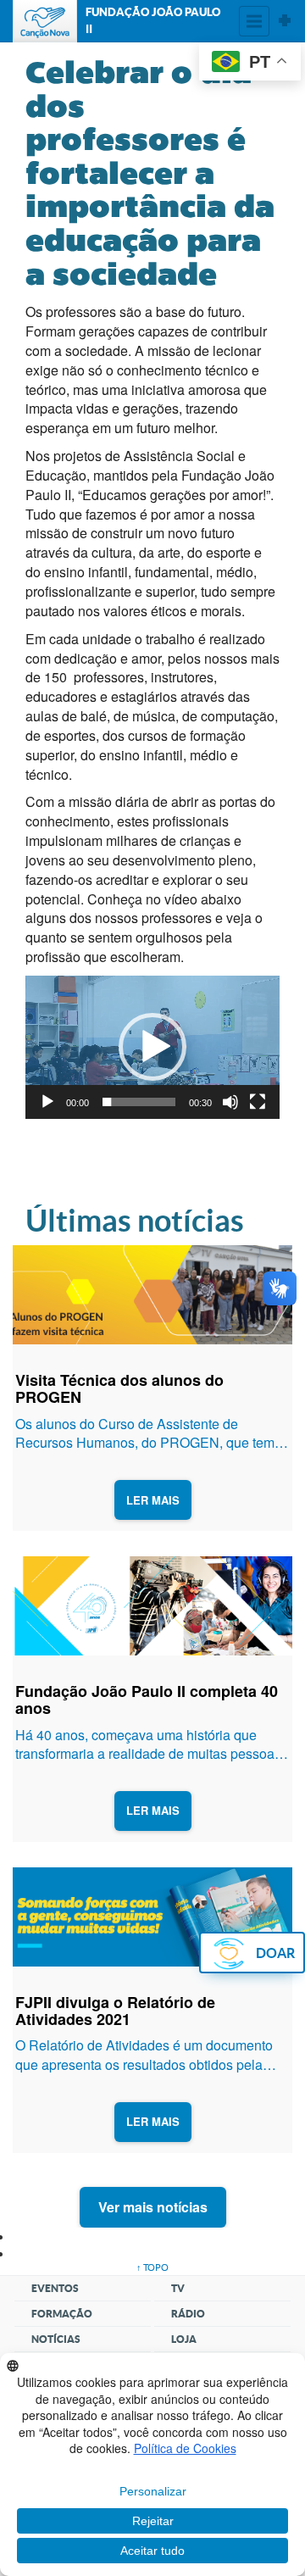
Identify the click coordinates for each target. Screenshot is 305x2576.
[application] (152, 1047)
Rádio (188, 2314)
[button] (152, 1047)
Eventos (55, 2288)
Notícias (56, 2339)
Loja (184, 2339)
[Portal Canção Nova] (45, 21)
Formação (62, 2314)
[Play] (47, 1102)
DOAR (275, 1953)
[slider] (139, 1102)
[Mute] (230, 1102)
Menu (254, 21)
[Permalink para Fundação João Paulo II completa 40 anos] (152, 1606)
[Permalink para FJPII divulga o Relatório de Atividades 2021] (152, 1917)
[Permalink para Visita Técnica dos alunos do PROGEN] (152, 1295)
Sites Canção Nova (285, 21)
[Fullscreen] (258, 1102)
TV (178, 2288)
